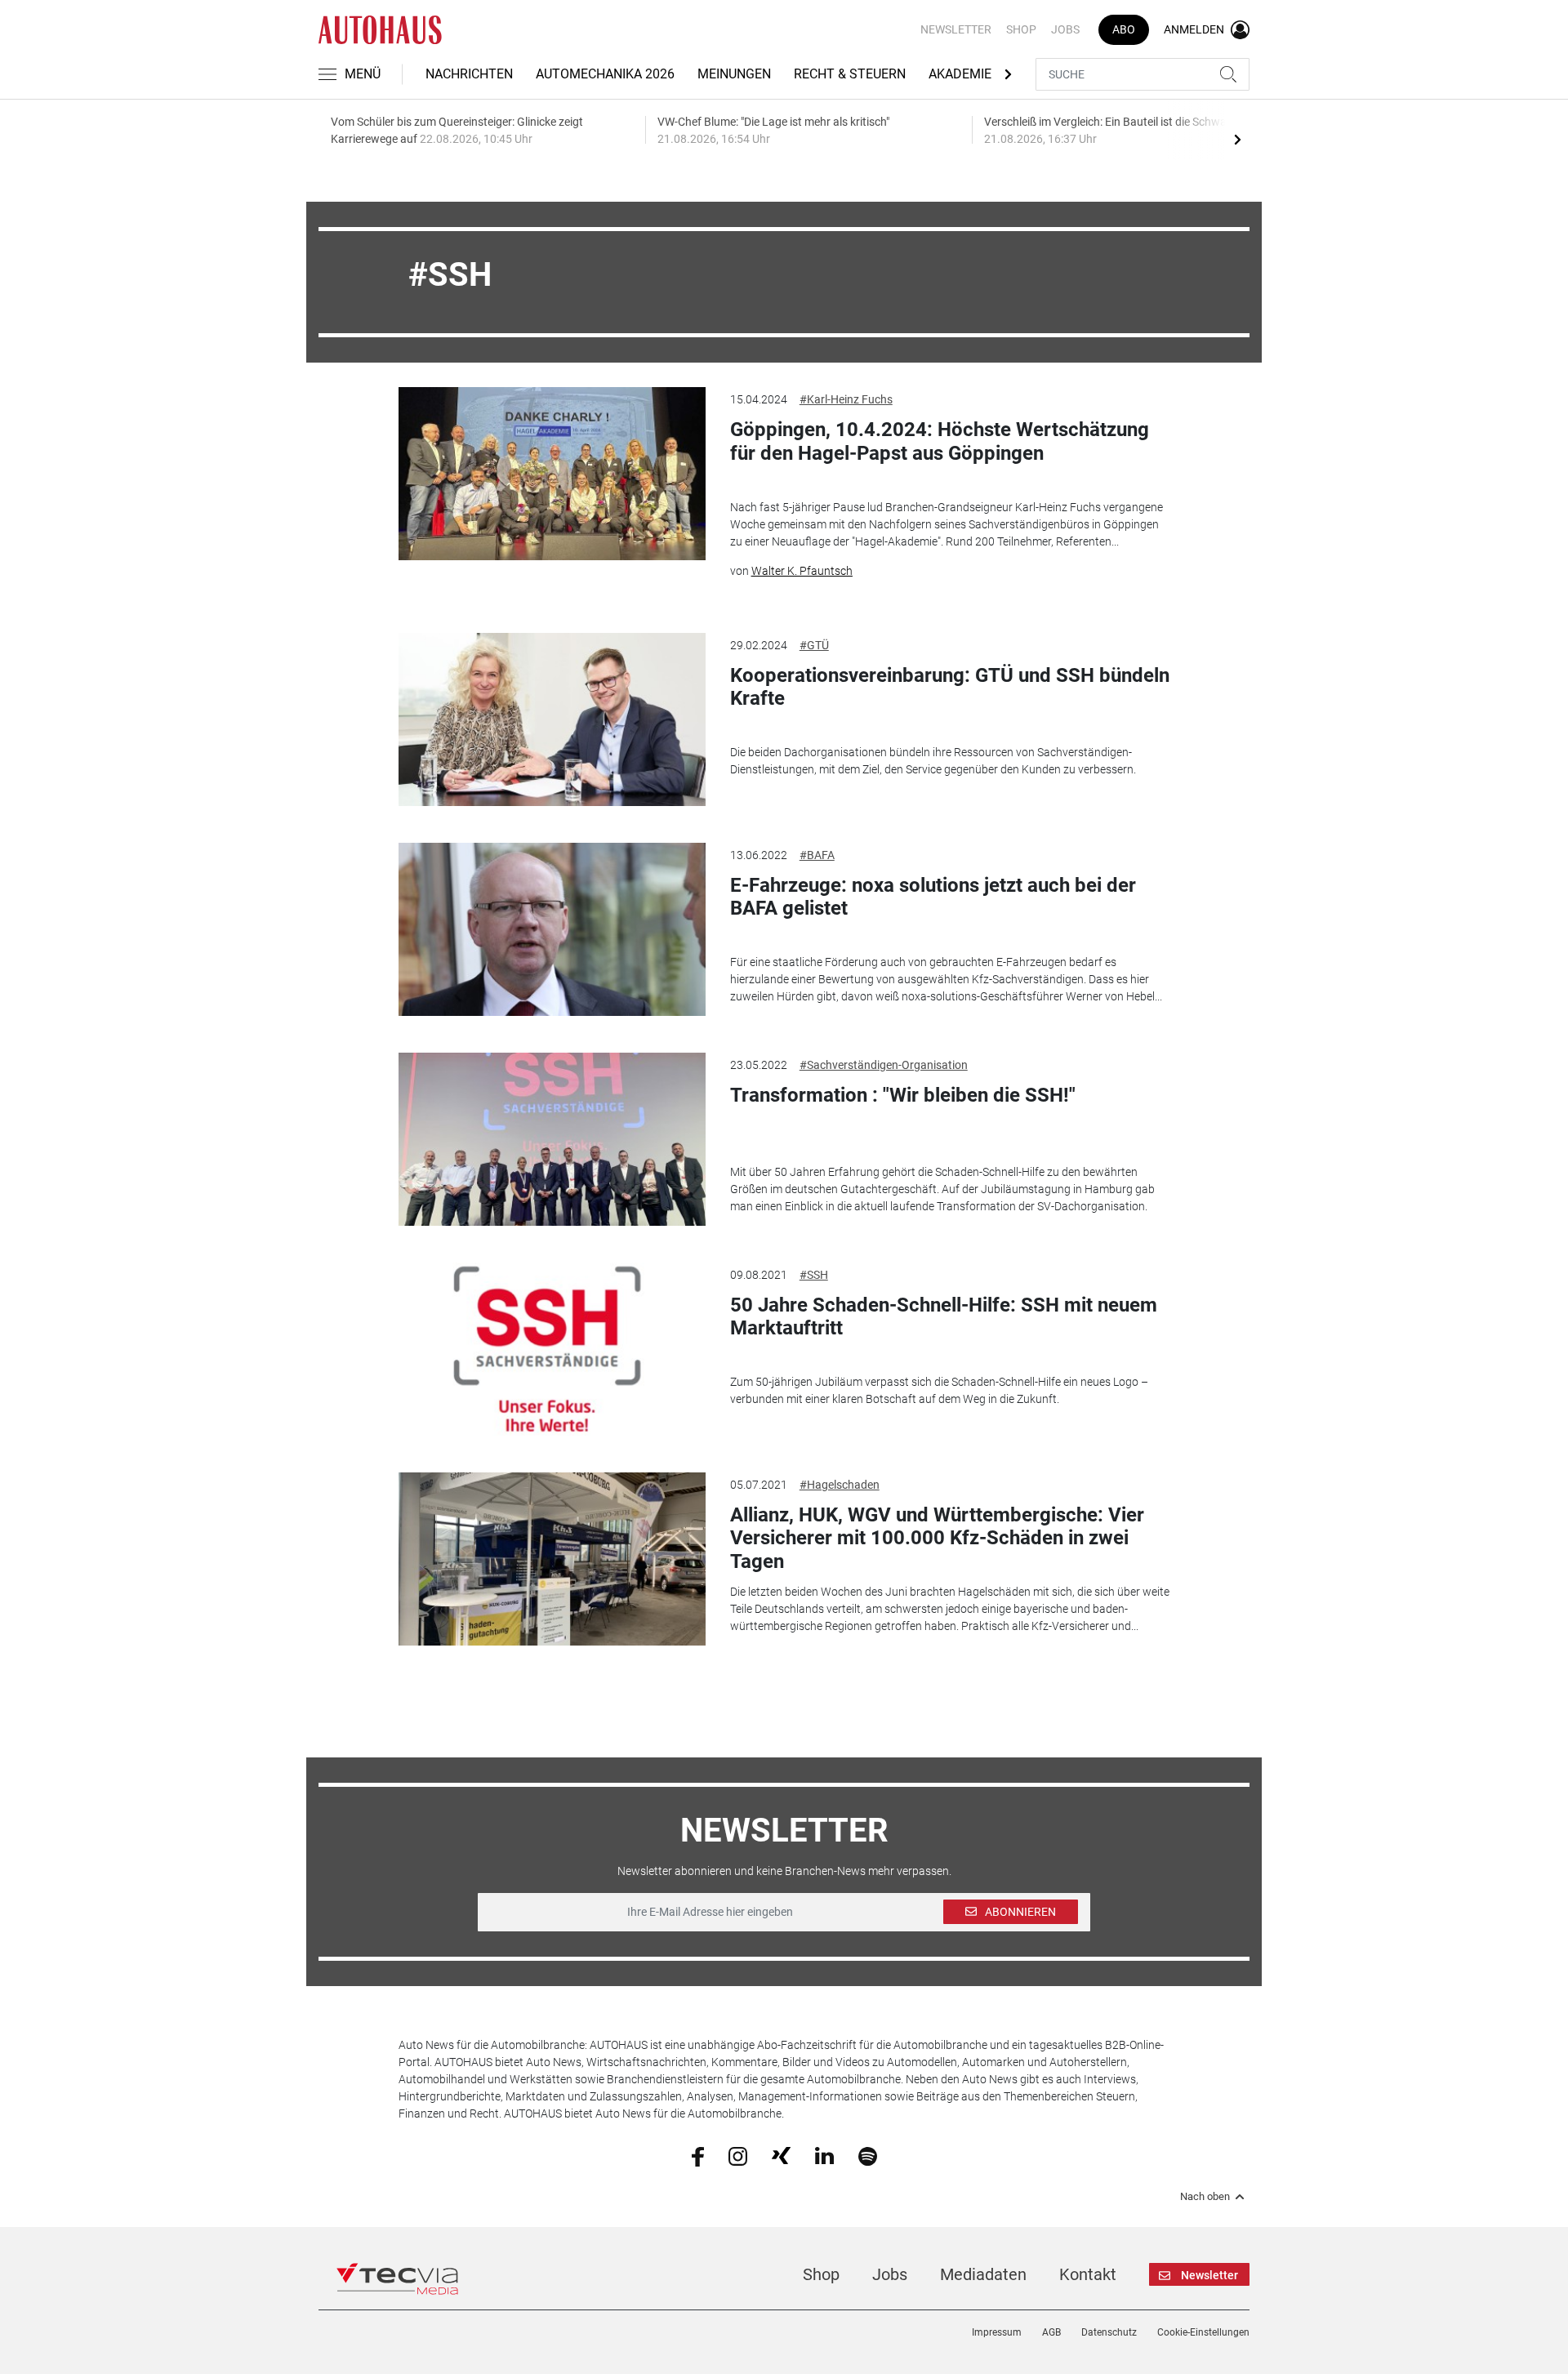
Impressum (997, 2332)
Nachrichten (469, 74)
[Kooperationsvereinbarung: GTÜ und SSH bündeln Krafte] (552, 719)
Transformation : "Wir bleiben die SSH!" (903, 1095)
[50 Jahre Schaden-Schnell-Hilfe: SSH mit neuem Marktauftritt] (552, 1349)
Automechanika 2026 (605, 74)
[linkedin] (824, 2155)
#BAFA (817, 855)
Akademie (960, 74)
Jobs (1065, 29)
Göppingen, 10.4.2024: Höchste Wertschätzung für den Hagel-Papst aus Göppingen (940, 441)
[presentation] (1237, 139)
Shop (1021, 29)
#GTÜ (814, 645)
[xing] (781, 2155)
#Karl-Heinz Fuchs (846, 399)
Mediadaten (983, 2274)
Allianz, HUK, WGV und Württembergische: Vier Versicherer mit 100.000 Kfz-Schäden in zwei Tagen (937, 1539)
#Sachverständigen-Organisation (884, 1065)
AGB (1051, 2332)
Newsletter (956, 29)
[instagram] (738, 2155)
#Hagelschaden (840, 1485)
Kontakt (1088, 2274)
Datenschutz (1109, 2332)
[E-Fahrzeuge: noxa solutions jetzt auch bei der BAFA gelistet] (552, 929)
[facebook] (698, 2155)
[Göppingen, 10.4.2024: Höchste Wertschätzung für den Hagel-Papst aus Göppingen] (552, 474)
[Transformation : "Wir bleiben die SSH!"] (552, 1139)
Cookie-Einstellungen (1203, 2332)
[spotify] (868, 2155)
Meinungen (734, 74)
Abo (1124, 29)
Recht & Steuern (850, 74)
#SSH (814, 1275)
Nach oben (1205, 2197)
